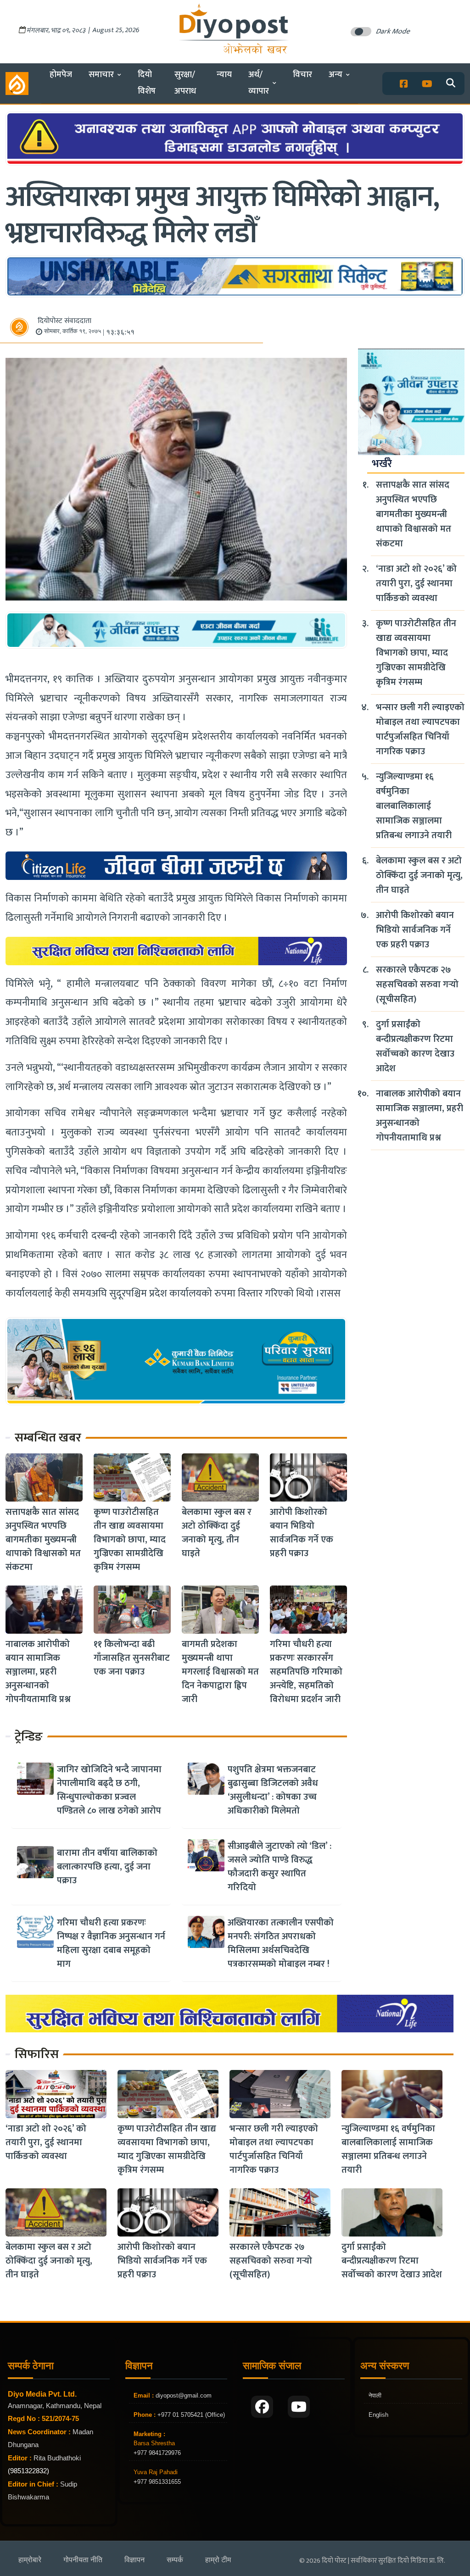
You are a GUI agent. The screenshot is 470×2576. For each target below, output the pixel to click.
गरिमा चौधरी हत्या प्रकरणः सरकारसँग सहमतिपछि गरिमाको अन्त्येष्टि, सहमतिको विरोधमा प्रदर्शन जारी (306, 1672)
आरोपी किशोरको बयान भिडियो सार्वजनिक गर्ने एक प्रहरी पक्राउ (302, 1533)
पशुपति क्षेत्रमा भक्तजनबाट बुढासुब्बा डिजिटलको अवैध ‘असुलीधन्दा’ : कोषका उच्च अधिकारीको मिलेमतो (273, 1790)
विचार (302, 75)
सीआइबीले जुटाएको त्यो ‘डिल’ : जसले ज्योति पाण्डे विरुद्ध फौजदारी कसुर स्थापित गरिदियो (280, 1867)
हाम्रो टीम (218, 2560)
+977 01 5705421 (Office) (190, 2415)
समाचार (101, 75)
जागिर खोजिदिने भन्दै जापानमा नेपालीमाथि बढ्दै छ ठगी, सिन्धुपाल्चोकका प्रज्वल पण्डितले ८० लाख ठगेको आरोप (109, 1790)
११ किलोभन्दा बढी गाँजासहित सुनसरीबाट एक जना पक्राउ (132, 1658)
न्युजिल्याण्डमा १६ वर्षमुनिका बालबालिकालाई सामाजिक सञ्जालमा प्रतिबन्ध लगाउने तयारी (414, 806)
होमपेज (61, 75)
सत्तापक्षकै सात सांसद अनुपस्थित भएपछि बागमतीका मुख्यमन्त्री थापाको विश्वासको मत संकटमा (43, 1540)
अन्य (336, 75)
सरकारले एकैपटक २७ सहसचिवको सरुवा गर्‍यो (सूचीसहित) (417, 985)
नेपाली (375, 2395)
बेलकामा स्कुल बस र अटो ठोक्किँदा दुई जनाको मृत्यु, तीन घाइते (217, 1533)
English (378, 2415)
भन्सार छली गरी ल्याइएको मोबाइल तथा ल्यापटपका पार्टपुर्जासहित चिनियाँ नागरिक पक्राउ (420, 729)
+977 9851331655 (157, 2482)
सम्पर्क (175, 2560)
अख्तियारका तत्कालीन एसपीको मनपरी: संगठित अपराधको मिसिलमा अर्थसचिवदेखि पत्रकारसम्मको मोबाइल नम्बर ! (281, 1943)
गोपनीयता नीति (83, 2560)
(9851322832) (28, 2471)
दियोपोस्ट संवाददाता (64, 321)
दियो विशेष (147, 83)
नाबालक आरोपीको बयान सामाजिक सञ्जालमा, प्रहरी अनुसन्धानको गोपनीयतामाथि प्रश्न (38, 1672)
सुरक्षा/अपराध (185, 83)
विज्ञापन (134, 2560)
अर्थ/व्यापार (259, 83)
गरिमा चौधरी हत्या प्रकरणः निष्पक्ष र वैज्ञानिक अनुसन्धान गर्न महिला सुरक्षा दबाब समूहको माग (111, 1943)
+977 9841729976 (157, 2453)
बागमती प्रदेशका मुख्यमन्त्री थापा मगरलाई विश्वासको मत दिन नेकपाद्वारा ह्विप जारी (220, 1672)
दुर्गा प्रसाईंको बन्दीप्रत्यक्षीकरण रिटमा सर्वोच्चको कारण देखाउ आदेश (415, 1046)
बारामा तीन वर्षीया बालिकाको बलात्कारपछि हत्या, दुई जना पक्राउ (107, 1867)
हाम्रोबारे (30, 2560)
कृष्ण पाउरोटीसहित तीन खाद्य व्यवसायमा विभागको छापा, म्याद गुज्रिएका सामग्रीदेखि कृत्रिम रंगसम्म (130, 1540)
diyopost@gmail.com (184, 2395)
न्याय (224, 75)
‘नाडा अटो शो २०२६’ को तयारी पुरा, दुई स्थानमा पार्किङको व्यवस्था (416, 584)
